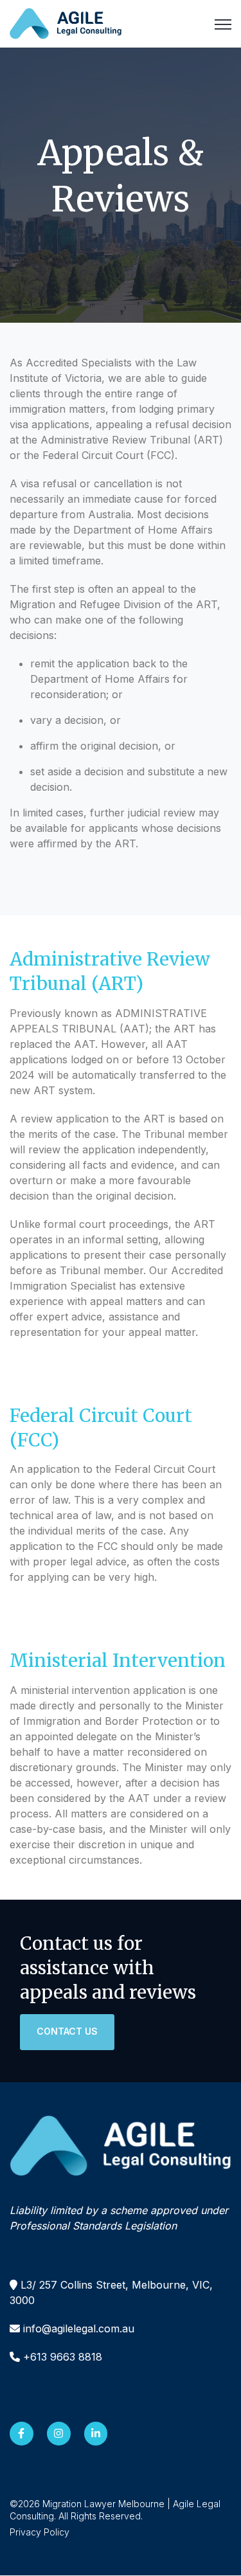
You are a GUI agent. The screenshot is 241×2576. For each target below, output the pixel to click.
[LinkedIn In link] (96, 2434)
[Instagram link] (59, 2434)
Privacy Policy (40, 2532)
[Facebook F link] (22, 2434)
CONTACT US (67, 2031)
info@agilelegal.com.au (79, 2328)
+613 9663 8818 (63, 2357)
